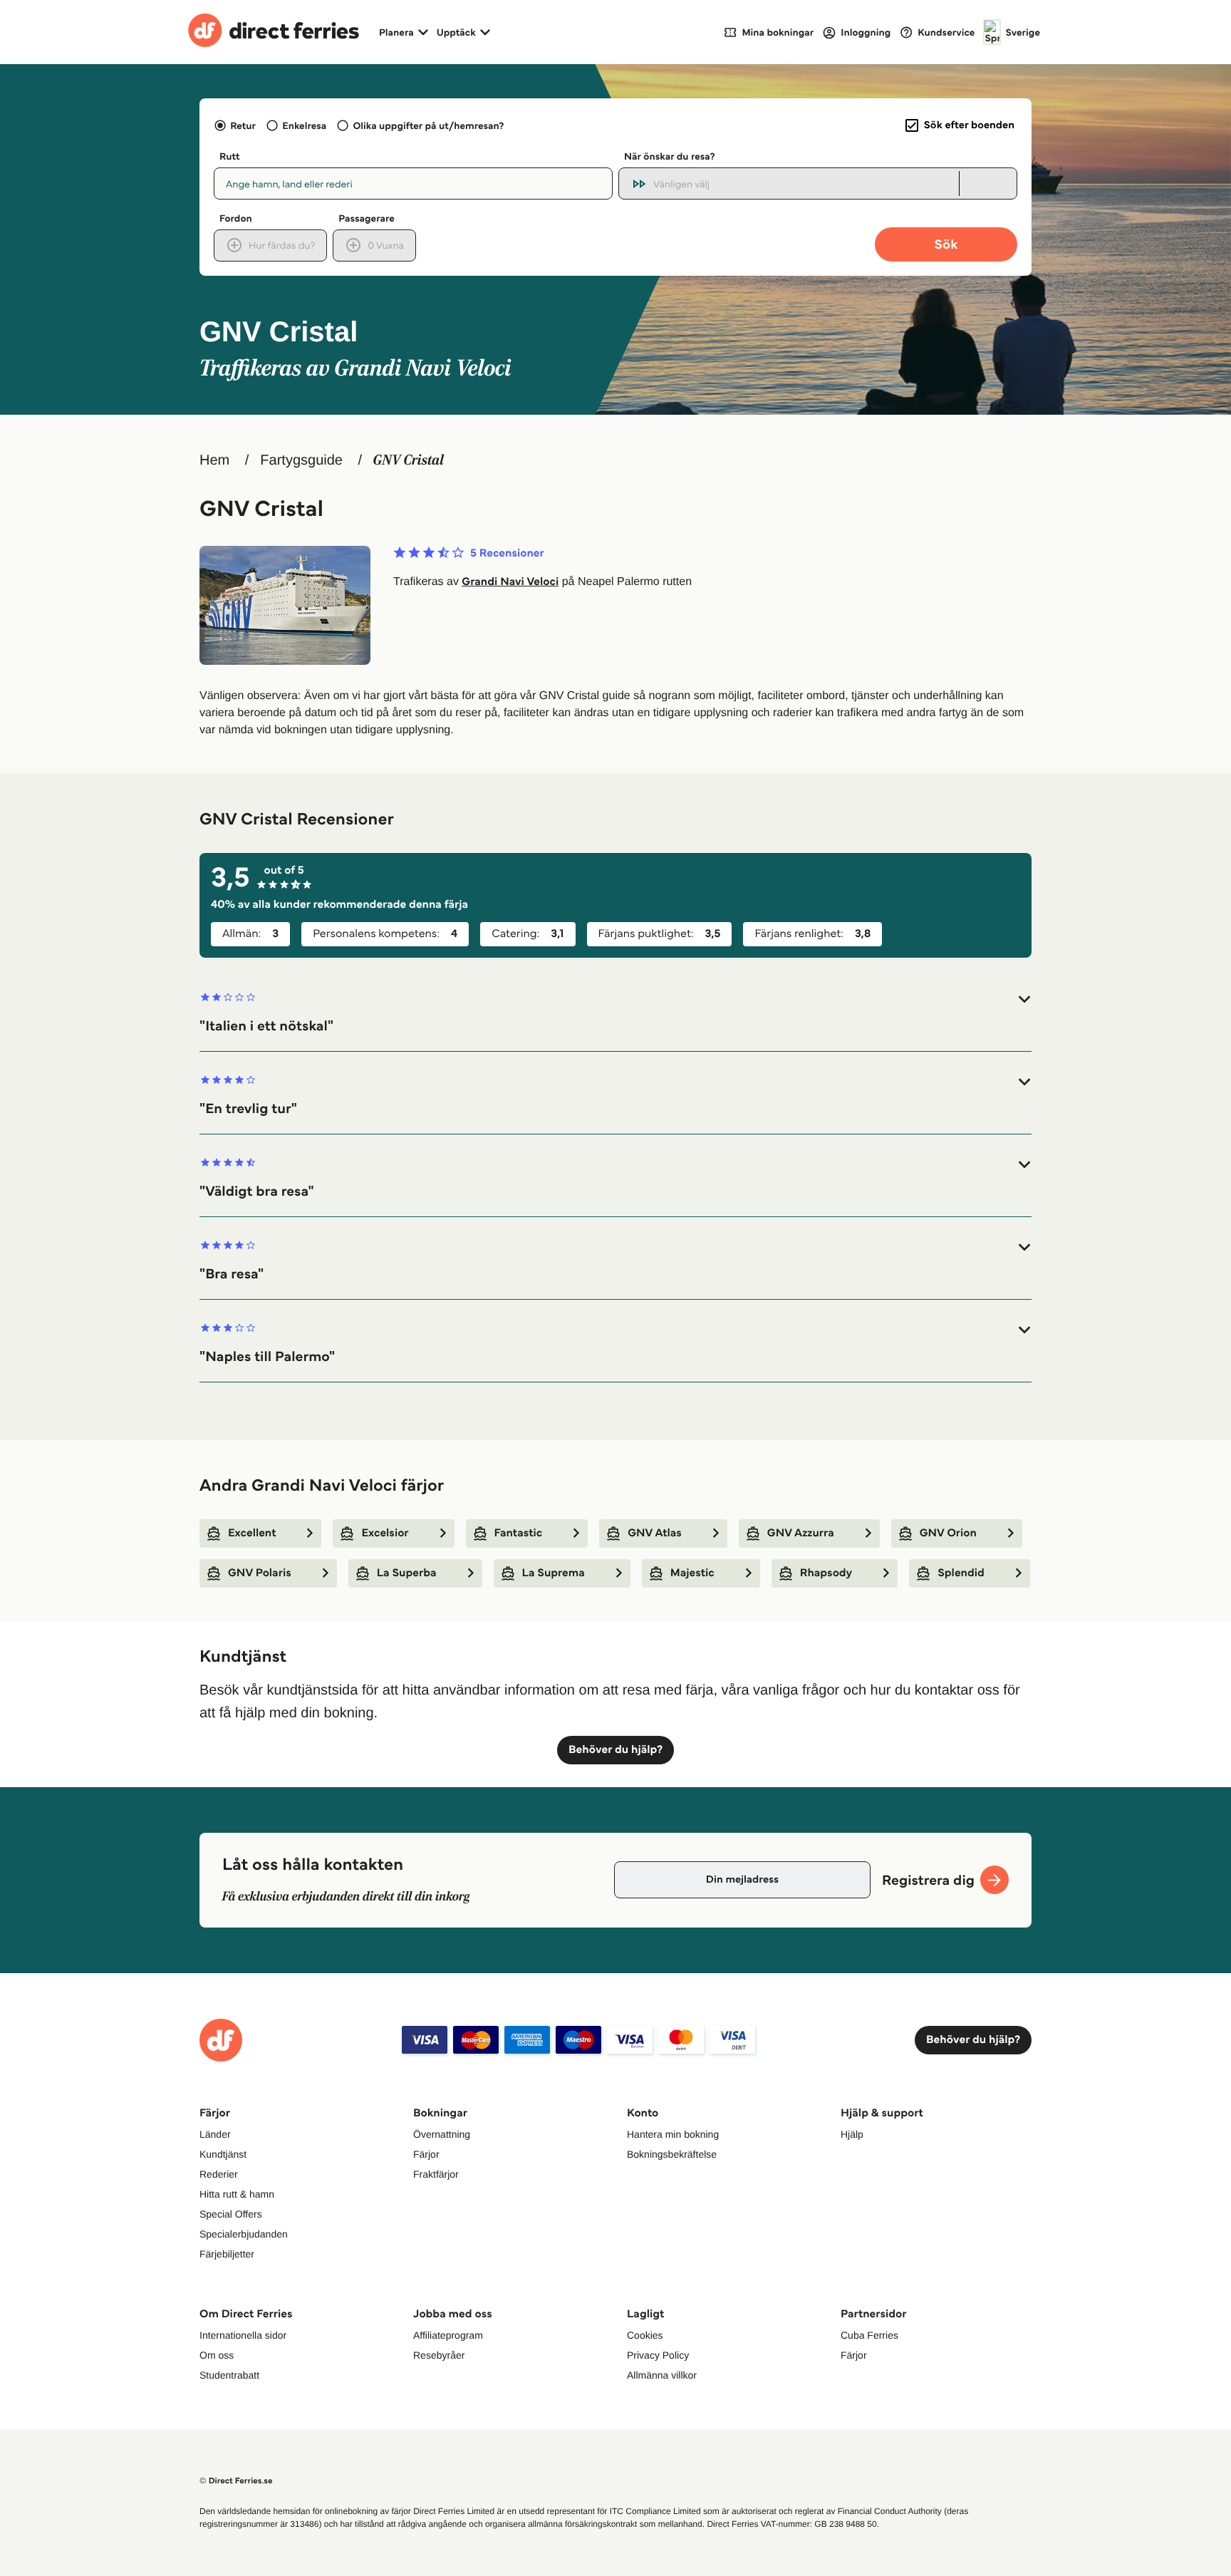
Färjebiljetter (227, 2254)
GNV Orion (948, 1533)
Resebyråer (439, 2355)
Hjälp (852, 2134)
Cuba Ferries (869, 2335)
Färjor (426, 2154)
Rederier (219, 2174)
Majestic (692, 1573)
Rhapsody (826, 1573)
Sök (946, 244)
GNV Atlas (655, 1533)
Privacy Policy (658, 2355)
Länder (215, 2134)
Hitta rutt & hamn (237, 2194)
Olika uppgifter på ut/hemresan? (428, 125)
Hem (214, 460)
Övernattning (442, 2134)
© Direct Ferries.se (236, 2481)
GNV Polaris (260, 1573)
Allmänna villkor (662, 2375)
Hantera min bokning (673, 2134)
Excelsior (385, 1533)
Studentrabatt (229, 2375)
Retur (243, 125)
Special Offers (231, 2214)
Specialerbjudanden (244, 2234)
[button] (615, 1013)
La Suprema (554, 1573)
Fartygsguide (301, 460)
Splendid (961, 1573)
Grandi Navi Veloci (510, 582)
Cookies (645, 2335)
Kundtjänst (223, 2154)
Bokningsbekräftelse (672, 2154)
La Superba (407, 1573)
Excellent (252, 1533)
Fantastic (519, 1533)
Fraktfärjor (436, 2174)
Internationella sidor (243, 2335)
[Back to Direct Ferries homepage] (274, 32)
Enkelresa (304, 125)
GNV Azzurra (801, 1533)
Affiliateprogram (448, 2335)
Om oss (217, 2355)
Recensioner (507, 554)
